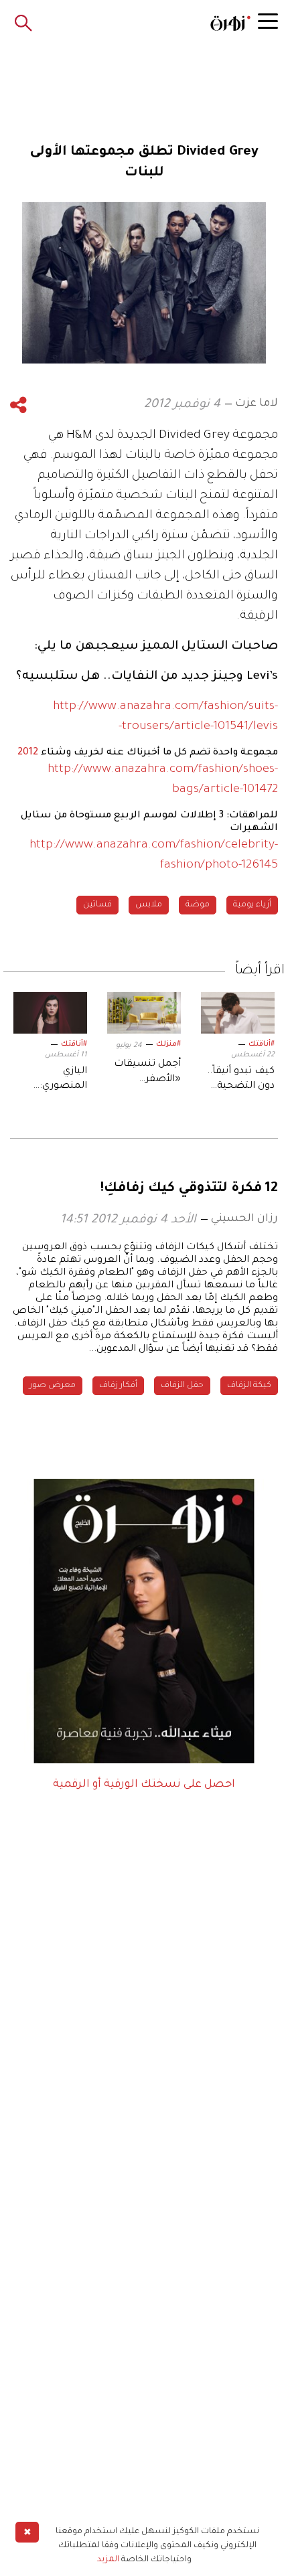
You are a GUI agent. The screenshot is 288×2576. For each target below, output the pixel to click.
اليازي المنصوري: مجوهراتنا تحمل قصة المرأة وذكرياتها (52, 1080)
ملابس (149, 905)
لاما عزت (257, 404)
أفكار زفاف (118, 1386)
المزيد (108, 2560)
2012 (28, 753)
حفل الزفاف (182, 1386)
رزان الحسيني (244, 1219)
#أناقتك (262, 1044)
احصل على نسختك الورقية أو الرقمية (144, 1785)
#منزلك (168, 1044)
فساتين (97, 905)
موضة (198, 905)
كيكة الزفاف (249, 1386)
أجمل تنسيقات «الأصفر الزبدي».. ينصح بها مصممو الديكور (147, 1073)
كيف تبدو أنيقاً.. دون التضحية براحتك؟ (241, 1080)
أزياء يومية (252, 905)
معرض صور (53, 1386)
